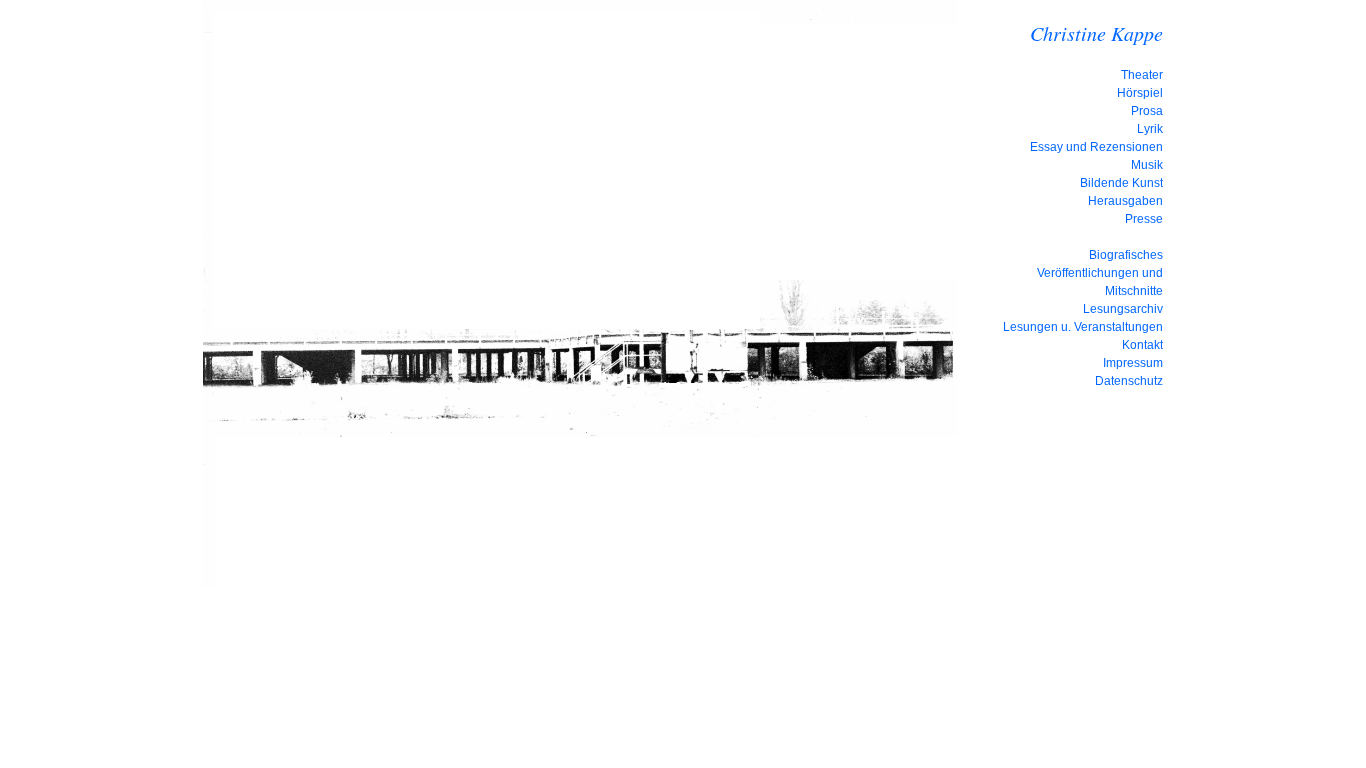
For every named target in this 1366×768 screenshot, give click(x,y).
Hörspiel (1140, 93)
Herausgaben (1125, 201)
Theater (1142, 75)
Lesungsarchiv (1123, 309)
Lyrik (1150, 129)
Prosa (1147, 111)
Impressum (1133, 363)
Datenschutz (1129, 381)
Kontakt (1142, 345)
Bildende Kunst (1121, 183)
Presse (1144, 219)
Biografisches (1126, 255)
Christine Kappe (1096, 33)
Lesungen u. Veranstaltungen (1083, 327)
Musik (1147, 165)
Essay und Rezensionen (1096, 147)
